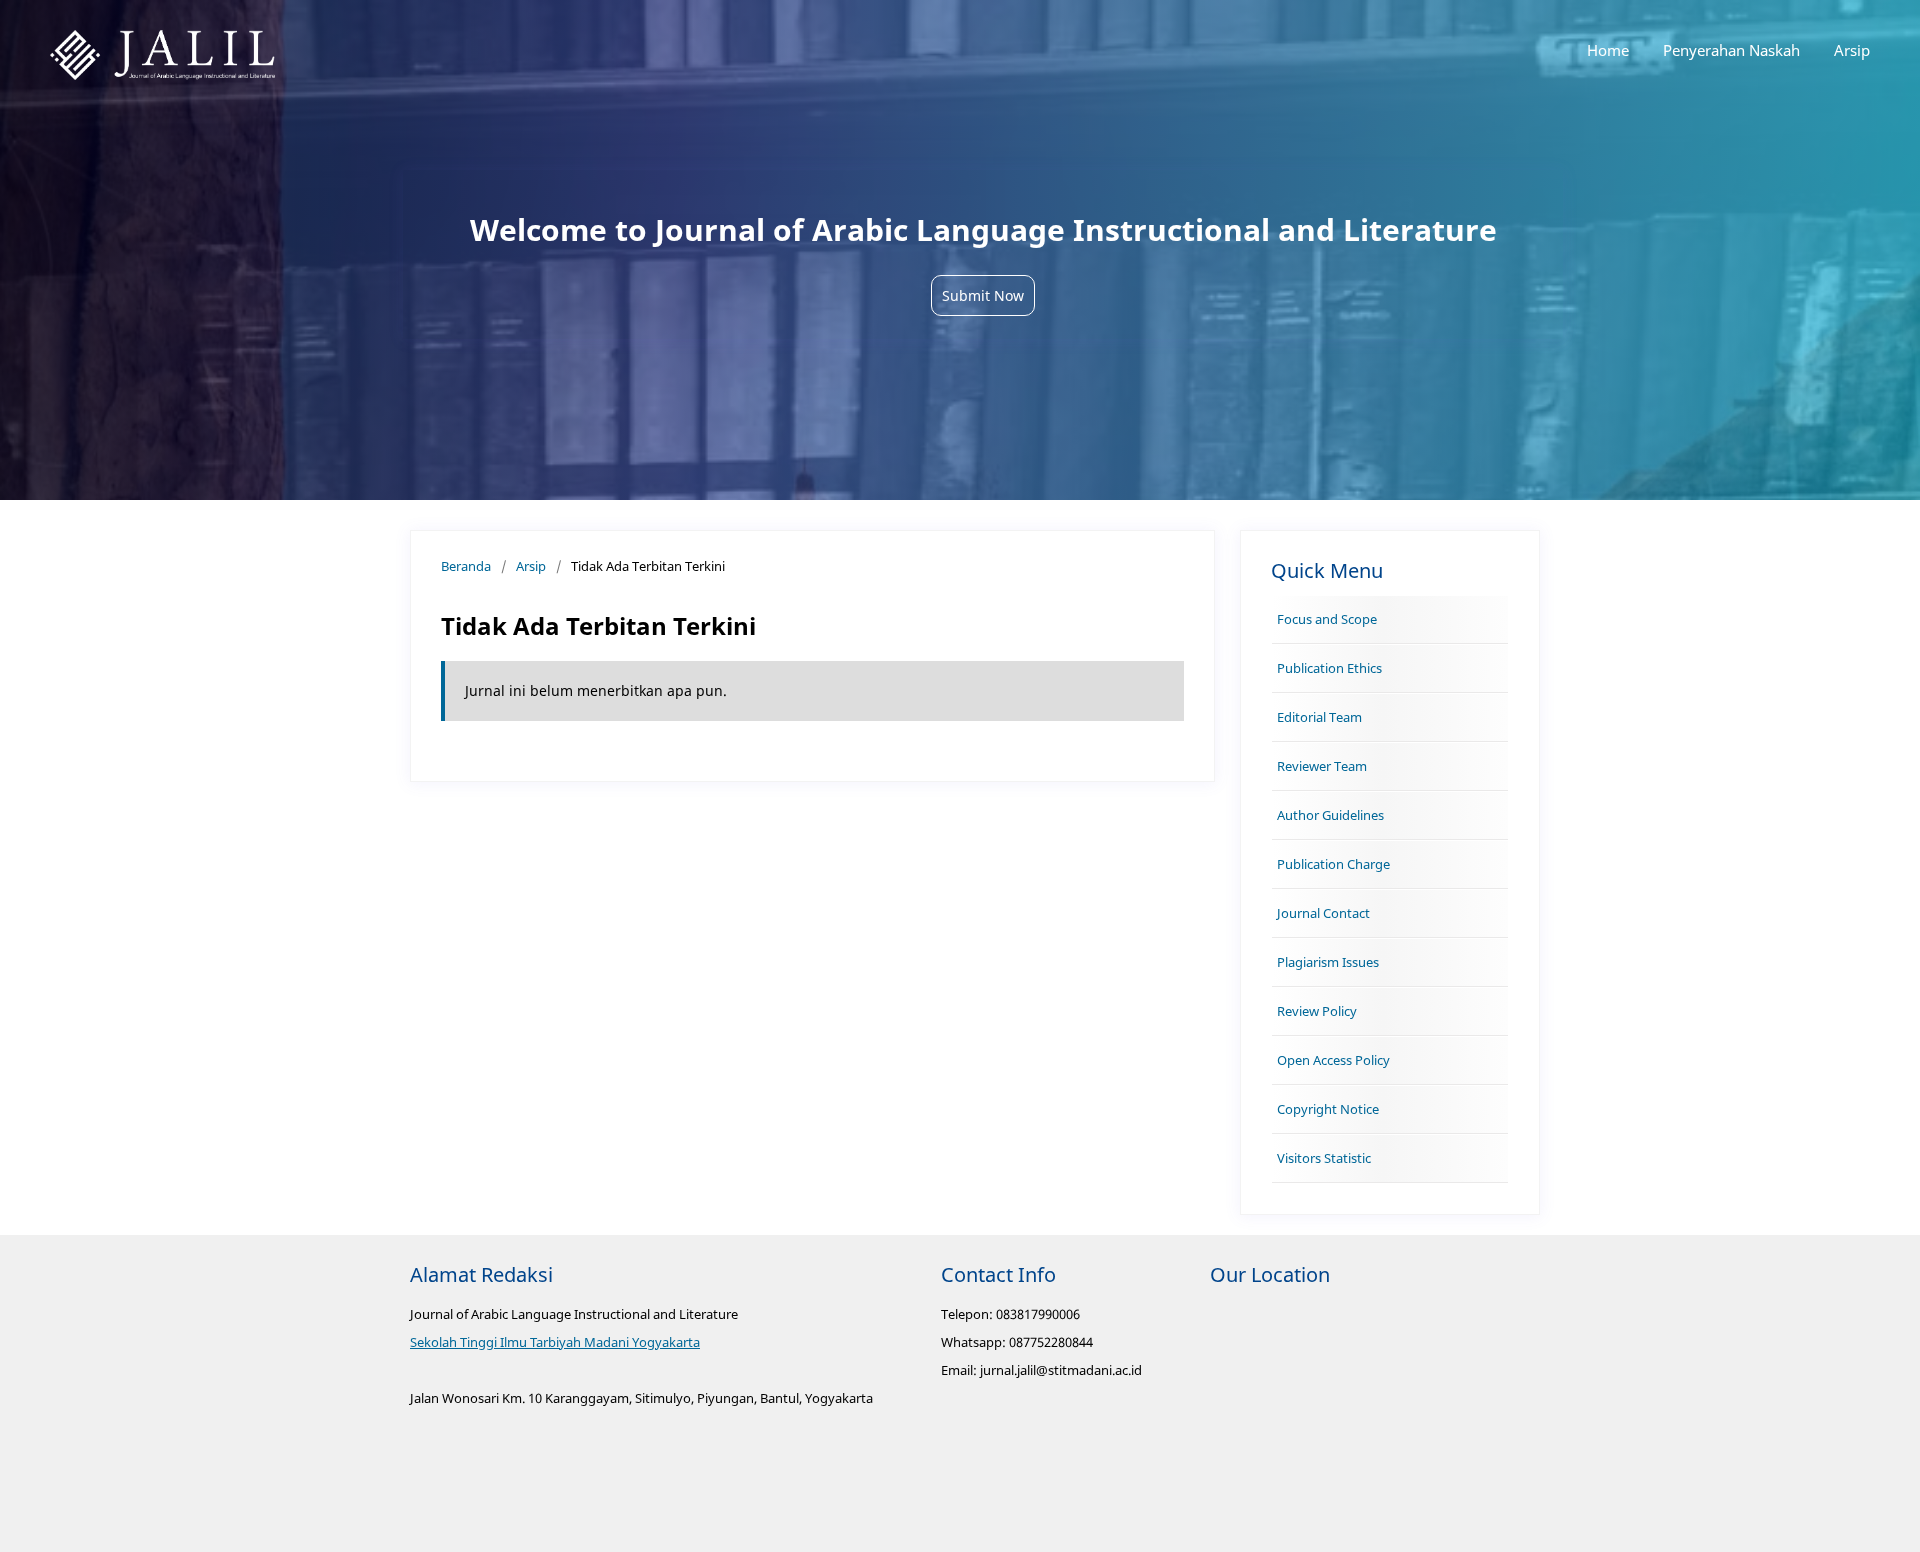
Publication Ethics (1329, 668)
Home (1608, 50)
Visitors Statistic (1324, 1158)
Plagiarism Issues (1328, 962)
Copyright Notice (1328, 1109)
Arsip (1852, 50)
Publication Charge (1333, 864)
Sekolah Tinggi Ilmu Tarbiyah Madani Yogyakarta (555, 1342)
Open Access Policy (1333, 1060)
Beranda (466, 566)
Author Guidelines (1330, 815)
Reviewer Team (1322, 766)
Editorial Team (1319, 717)
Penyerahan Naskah (1731, 50)
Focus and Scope (1327, 619)
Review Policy (1317, 1011)
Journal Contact (1323, 913)
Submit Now (983, 295)
